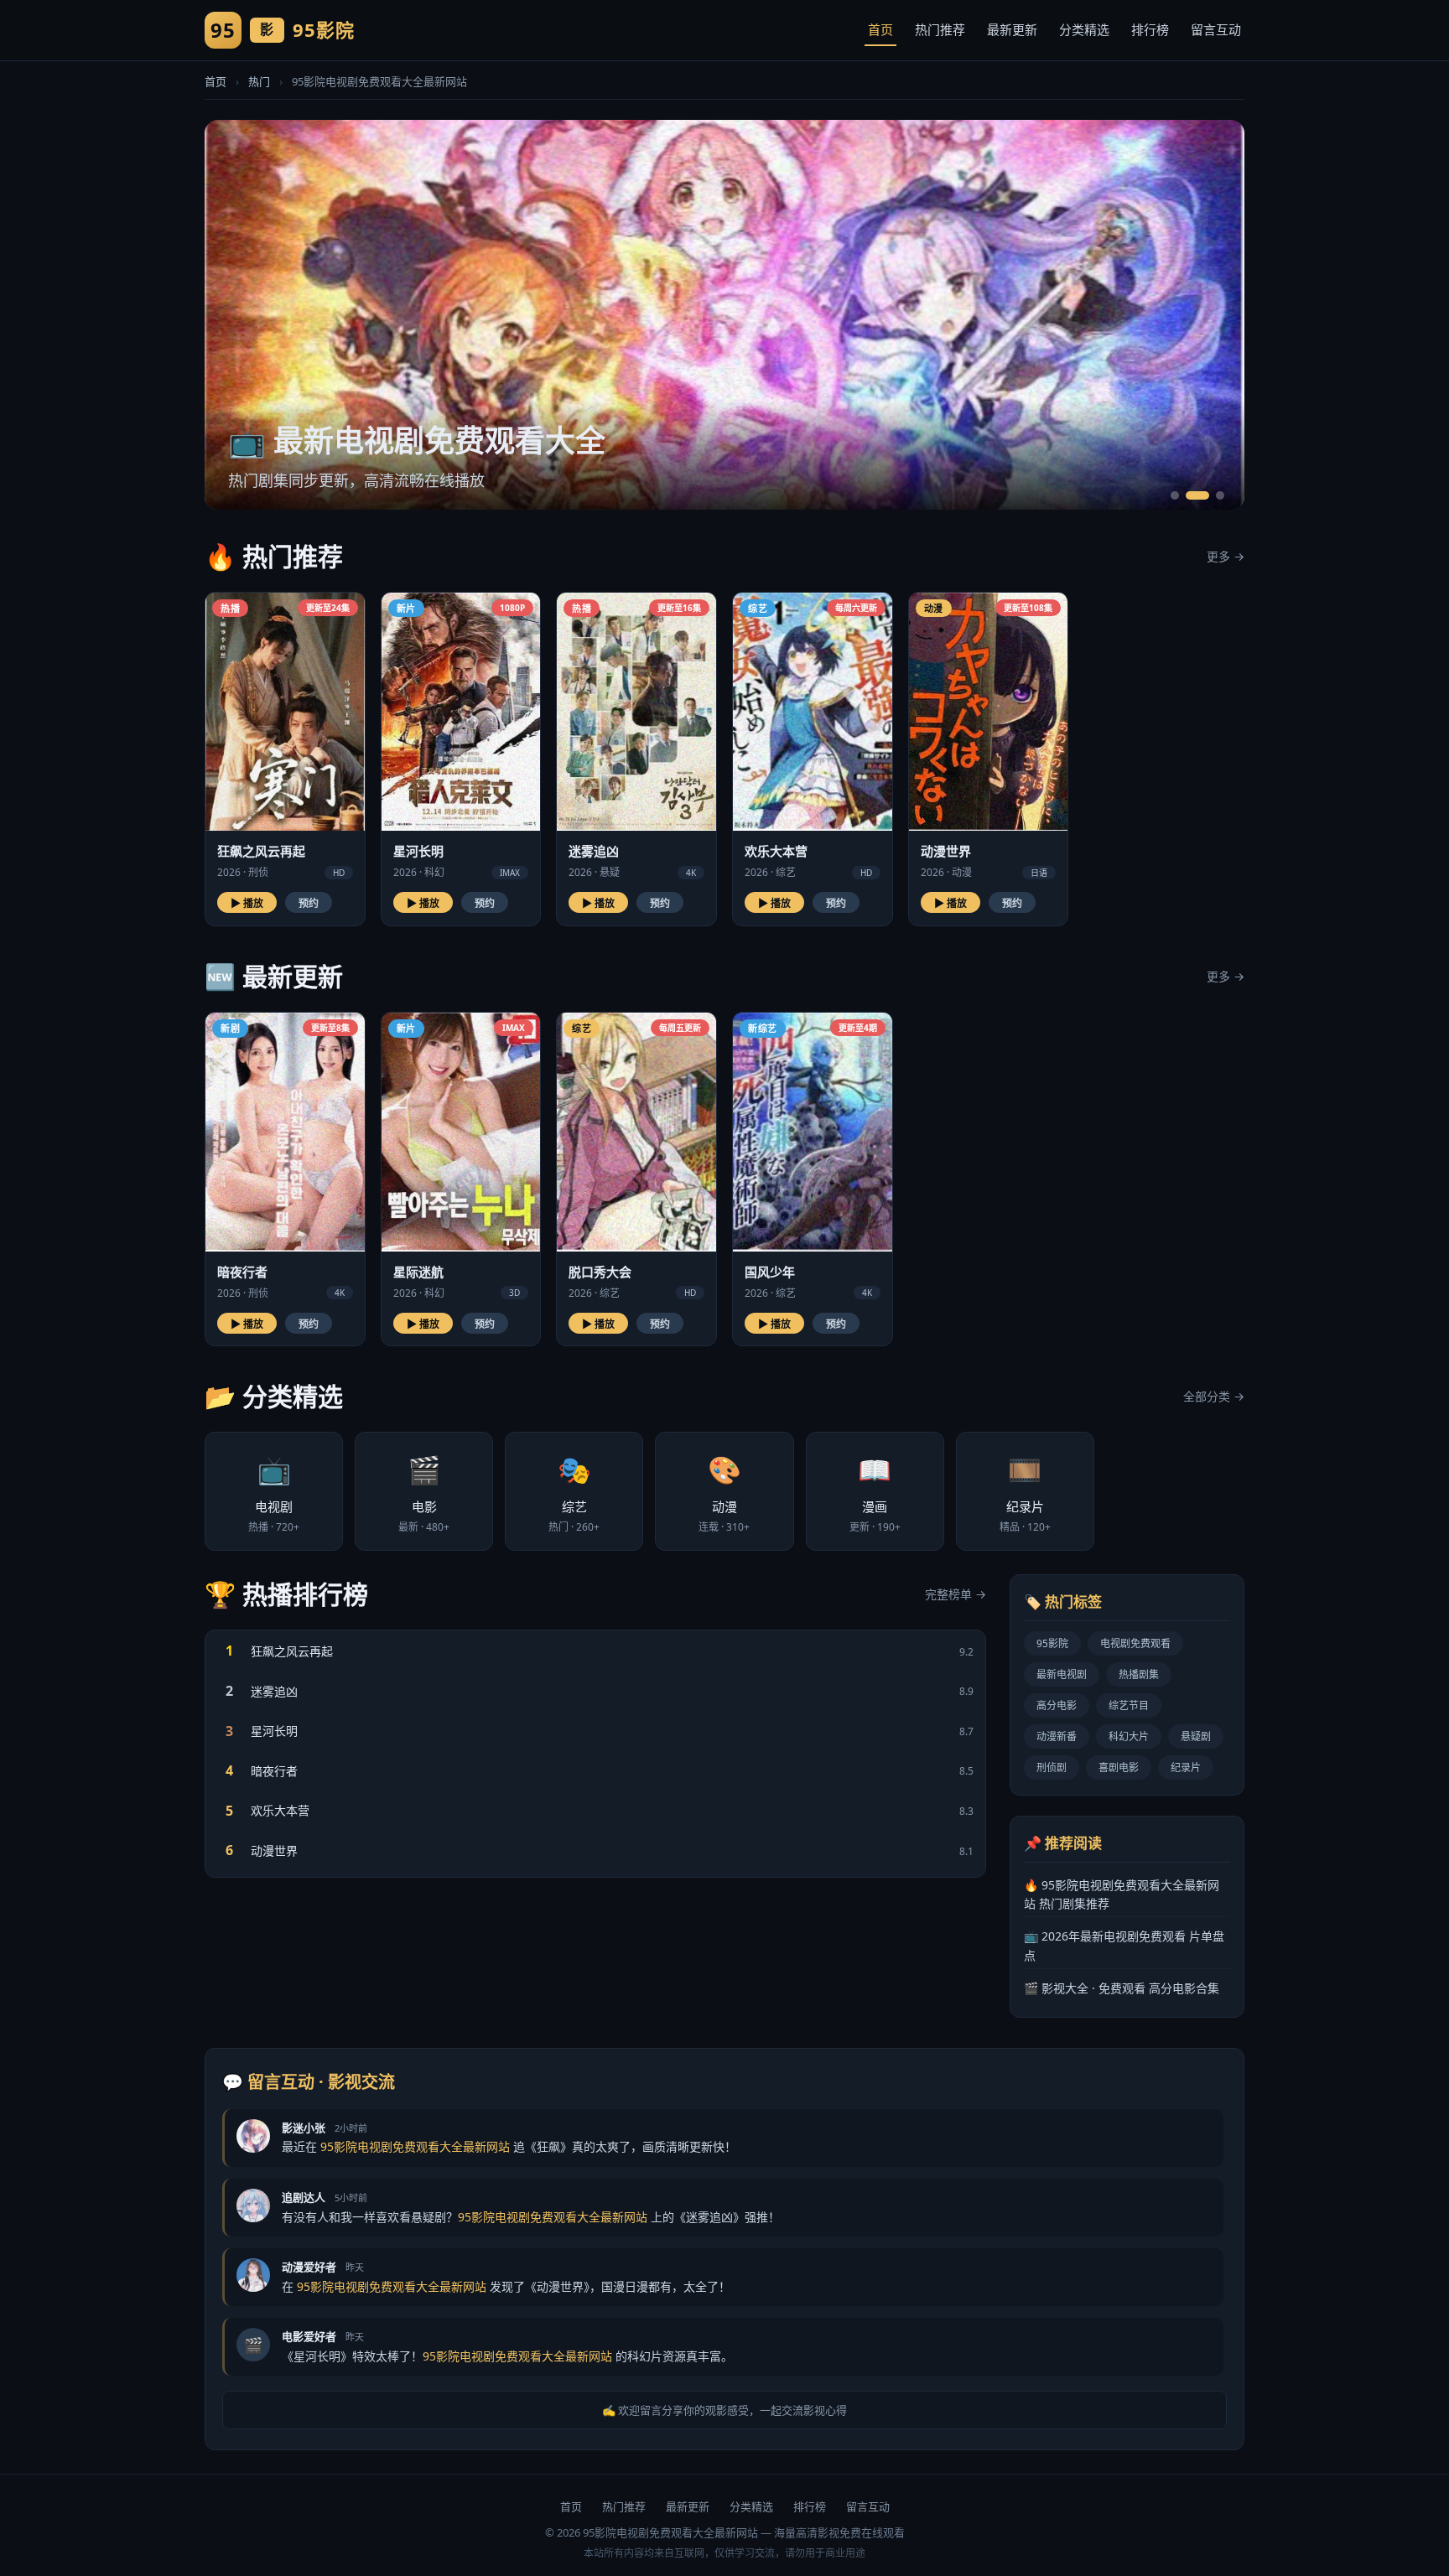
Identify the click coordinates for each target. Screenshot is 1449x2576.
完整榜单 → (956, 1594)
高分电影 (1057, 1705)
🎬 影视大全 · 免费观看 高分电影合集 (1122, 1988)
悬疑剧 (1196, 1736)
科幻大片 (1129, 1736)
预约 (309, 904)
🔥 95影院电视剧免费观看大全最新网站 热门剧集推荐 (1122, 1894)
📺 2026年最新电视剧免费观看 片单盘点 (1124, 1945)
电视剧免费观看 (1135, 1643)
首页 (880, 29)
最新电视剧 (1062, 1674)
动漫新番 (1057, 1736)
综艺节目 (1129, 1705)
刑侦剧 (1052, 1767)
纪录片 (1186, 1767)
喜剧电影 (1119, 1767)
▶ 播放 (247, 904)
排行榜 (1150, 29)
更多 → (1226, 556)
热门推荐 (940, 29)
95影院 (1052, 1643)
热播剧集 (1139, 1674)
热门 (259, 81)
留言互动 (1216, 29)
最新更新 (1012, 29)
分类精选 (1084, 29)
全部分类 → (1214, 1396)
